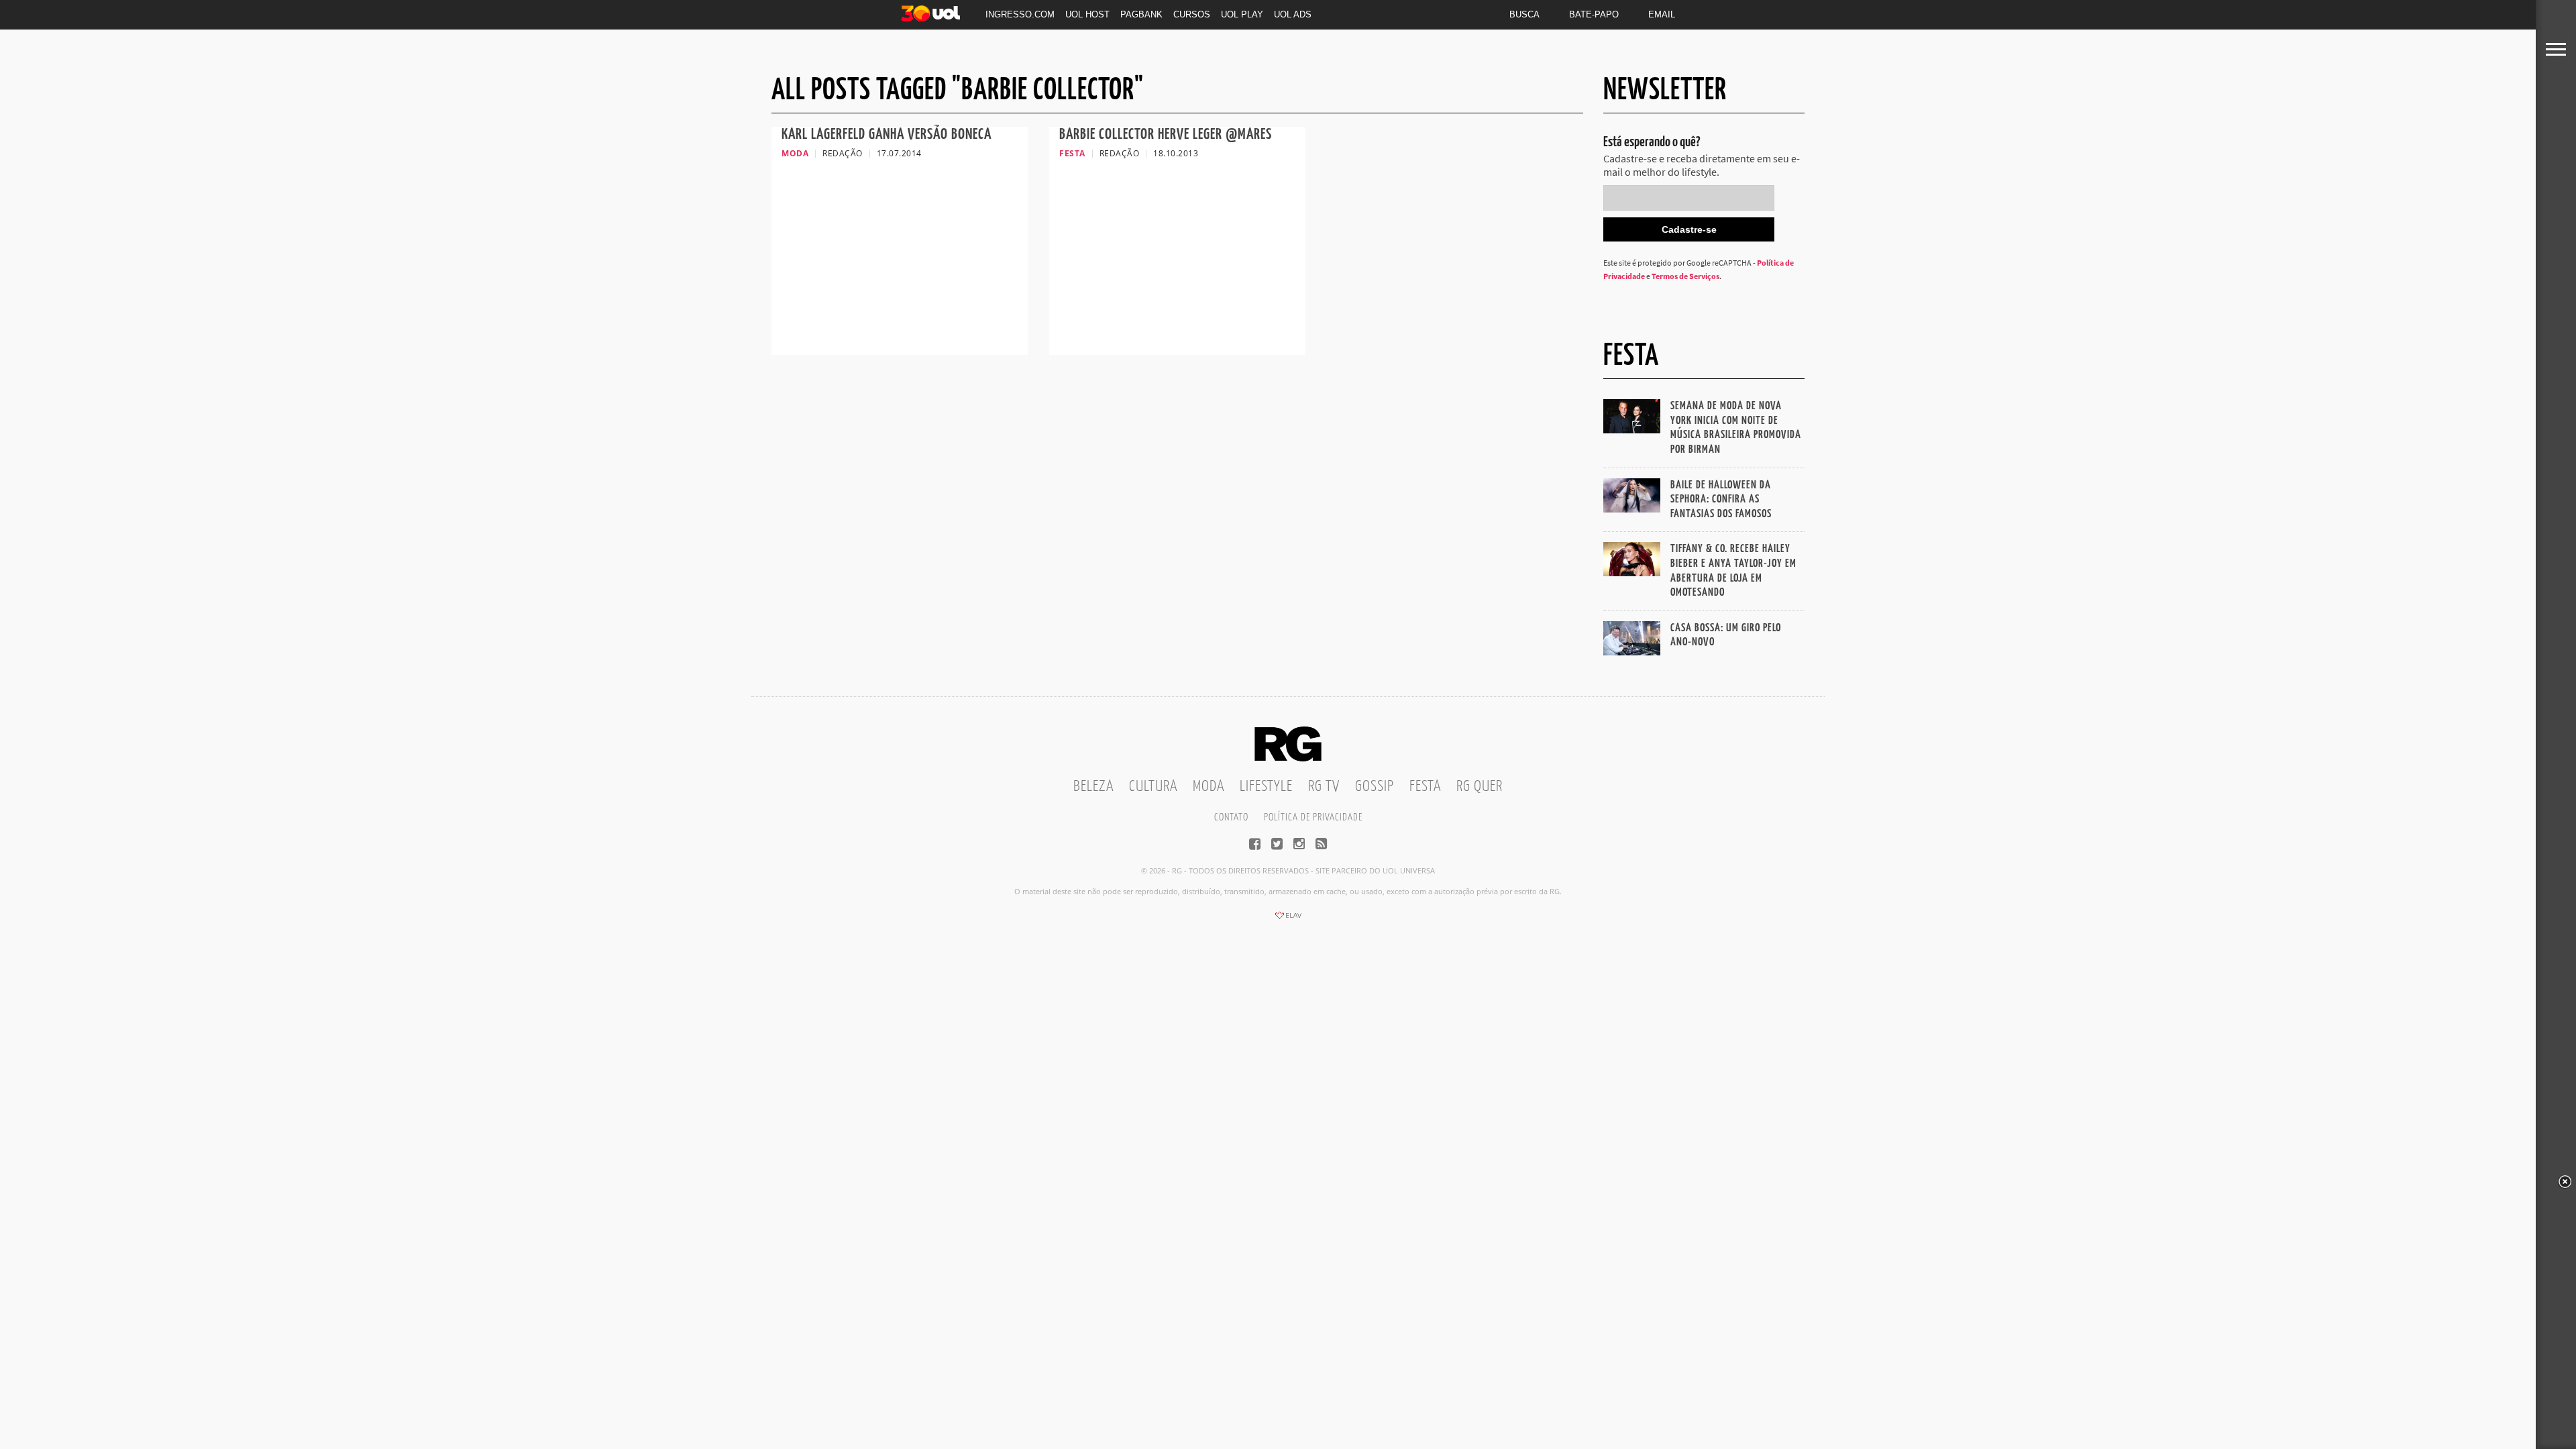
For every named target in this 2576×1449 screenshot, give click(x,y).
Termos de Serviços (1685, 276)
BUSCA (1524, 14)
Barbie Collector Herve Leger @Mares (1166, 135)
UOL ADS (1293, 14)
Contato (1231, 817)
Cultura (1153, 787)
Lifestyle (1266, 787)
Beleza (1093, 787)
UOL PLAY (1242, 14)
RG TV (1324, 787)
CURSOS (1192, 14)
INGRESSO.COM (1020, 14)
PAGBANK (1141, 14)
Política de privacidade (1313, 817)
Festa (1425, 787)
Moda (1209, 787)
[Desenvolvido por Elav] (1288, 920)
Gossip (1375, 787)
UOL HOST (1087, 14)
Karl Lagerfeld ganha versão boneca (887, 135)
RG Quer (1480, 787)
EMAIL (1662, 14)
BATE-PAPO (1594, 14)
